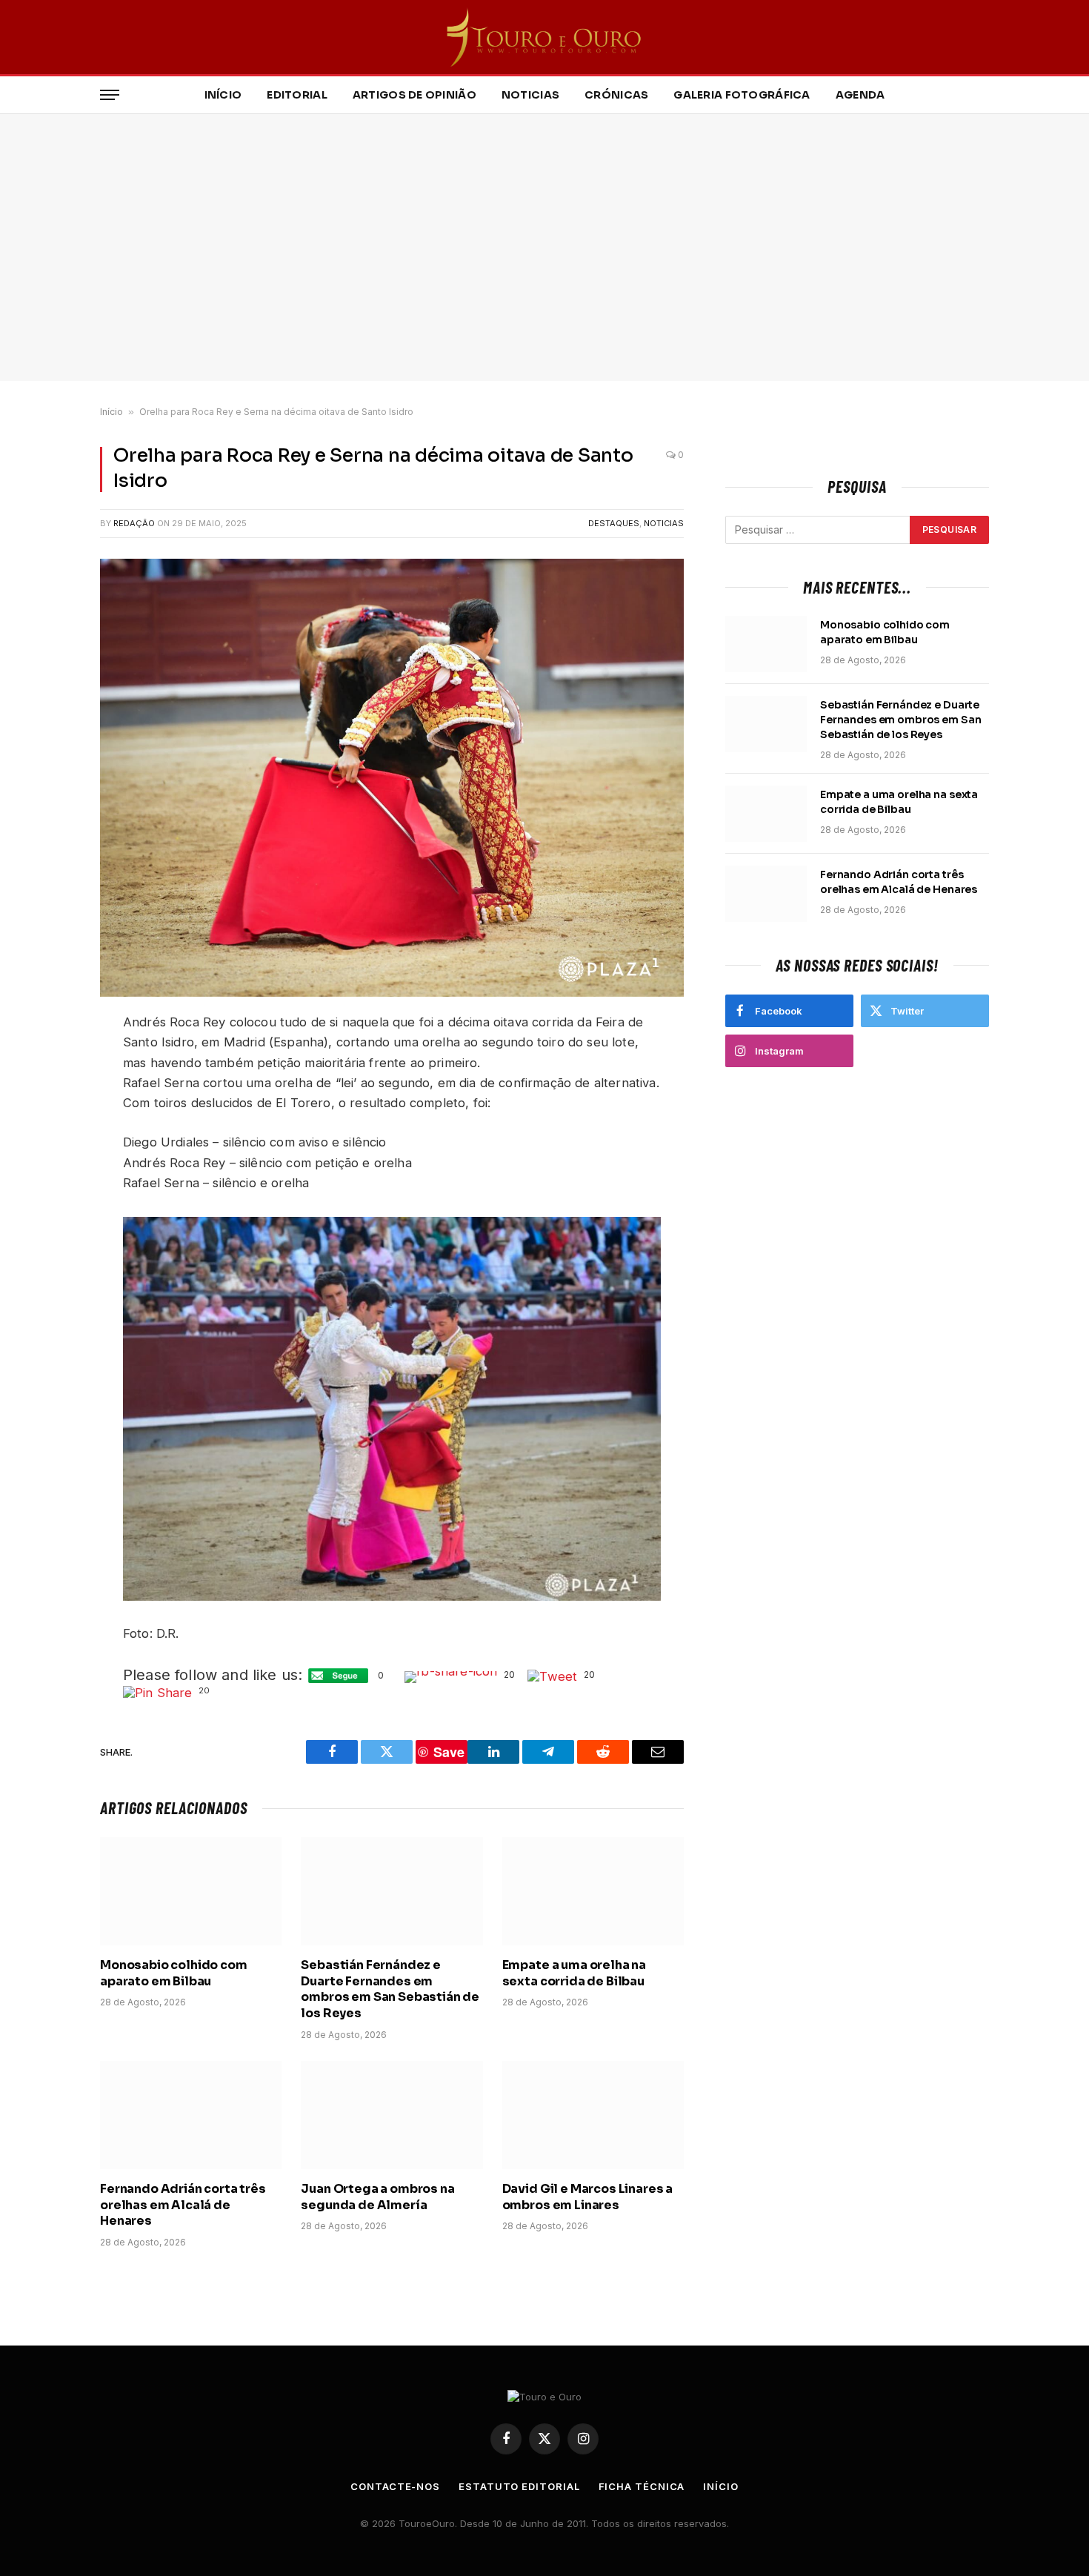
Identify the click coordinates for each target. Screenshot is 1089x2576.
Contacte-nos (395, 2486)
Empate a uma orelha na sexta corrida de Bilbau (574, 1973)
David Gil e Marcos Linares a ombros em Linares (588, 2197)
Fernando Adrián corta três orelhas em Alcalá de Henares (183, 2205)
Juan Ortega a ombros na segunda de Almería (377, 2197)
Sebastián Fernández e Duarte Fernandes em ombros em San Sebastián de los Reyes (390, 1989)
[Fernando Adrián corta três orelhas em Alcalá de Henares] (191, 2115)
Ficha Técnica (642, 2486)
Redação (134, 523)
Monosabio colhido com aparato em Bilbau (174, 1973)
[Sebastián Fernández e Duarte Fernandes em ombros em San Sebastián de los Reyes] (392, 1891)
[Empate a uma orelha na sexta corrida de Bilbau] (593, 1891)
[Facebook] (48, 1060)
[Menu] (110, 95)
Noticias (530, 95)
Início (223, 95)
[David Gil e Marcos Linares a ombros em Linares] (593, 2115)
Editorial (297, 95)
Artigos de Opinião (414, 95)
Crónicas (616, 95)
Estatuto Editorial (519, 2486)
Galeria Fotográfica (742, 95)
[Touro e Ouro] (545, 37)
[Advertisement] (544, 248)
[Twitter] (48, 1095)
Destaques (614, 523)
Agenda (860, 95)
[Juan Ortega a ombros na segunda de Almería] (392, 2115)
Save (57, 1194)
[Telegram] (48, 1165)
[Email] (48, 1216)
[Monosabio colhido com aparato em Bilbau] (191, 1891)
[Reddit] (48, 1130)
